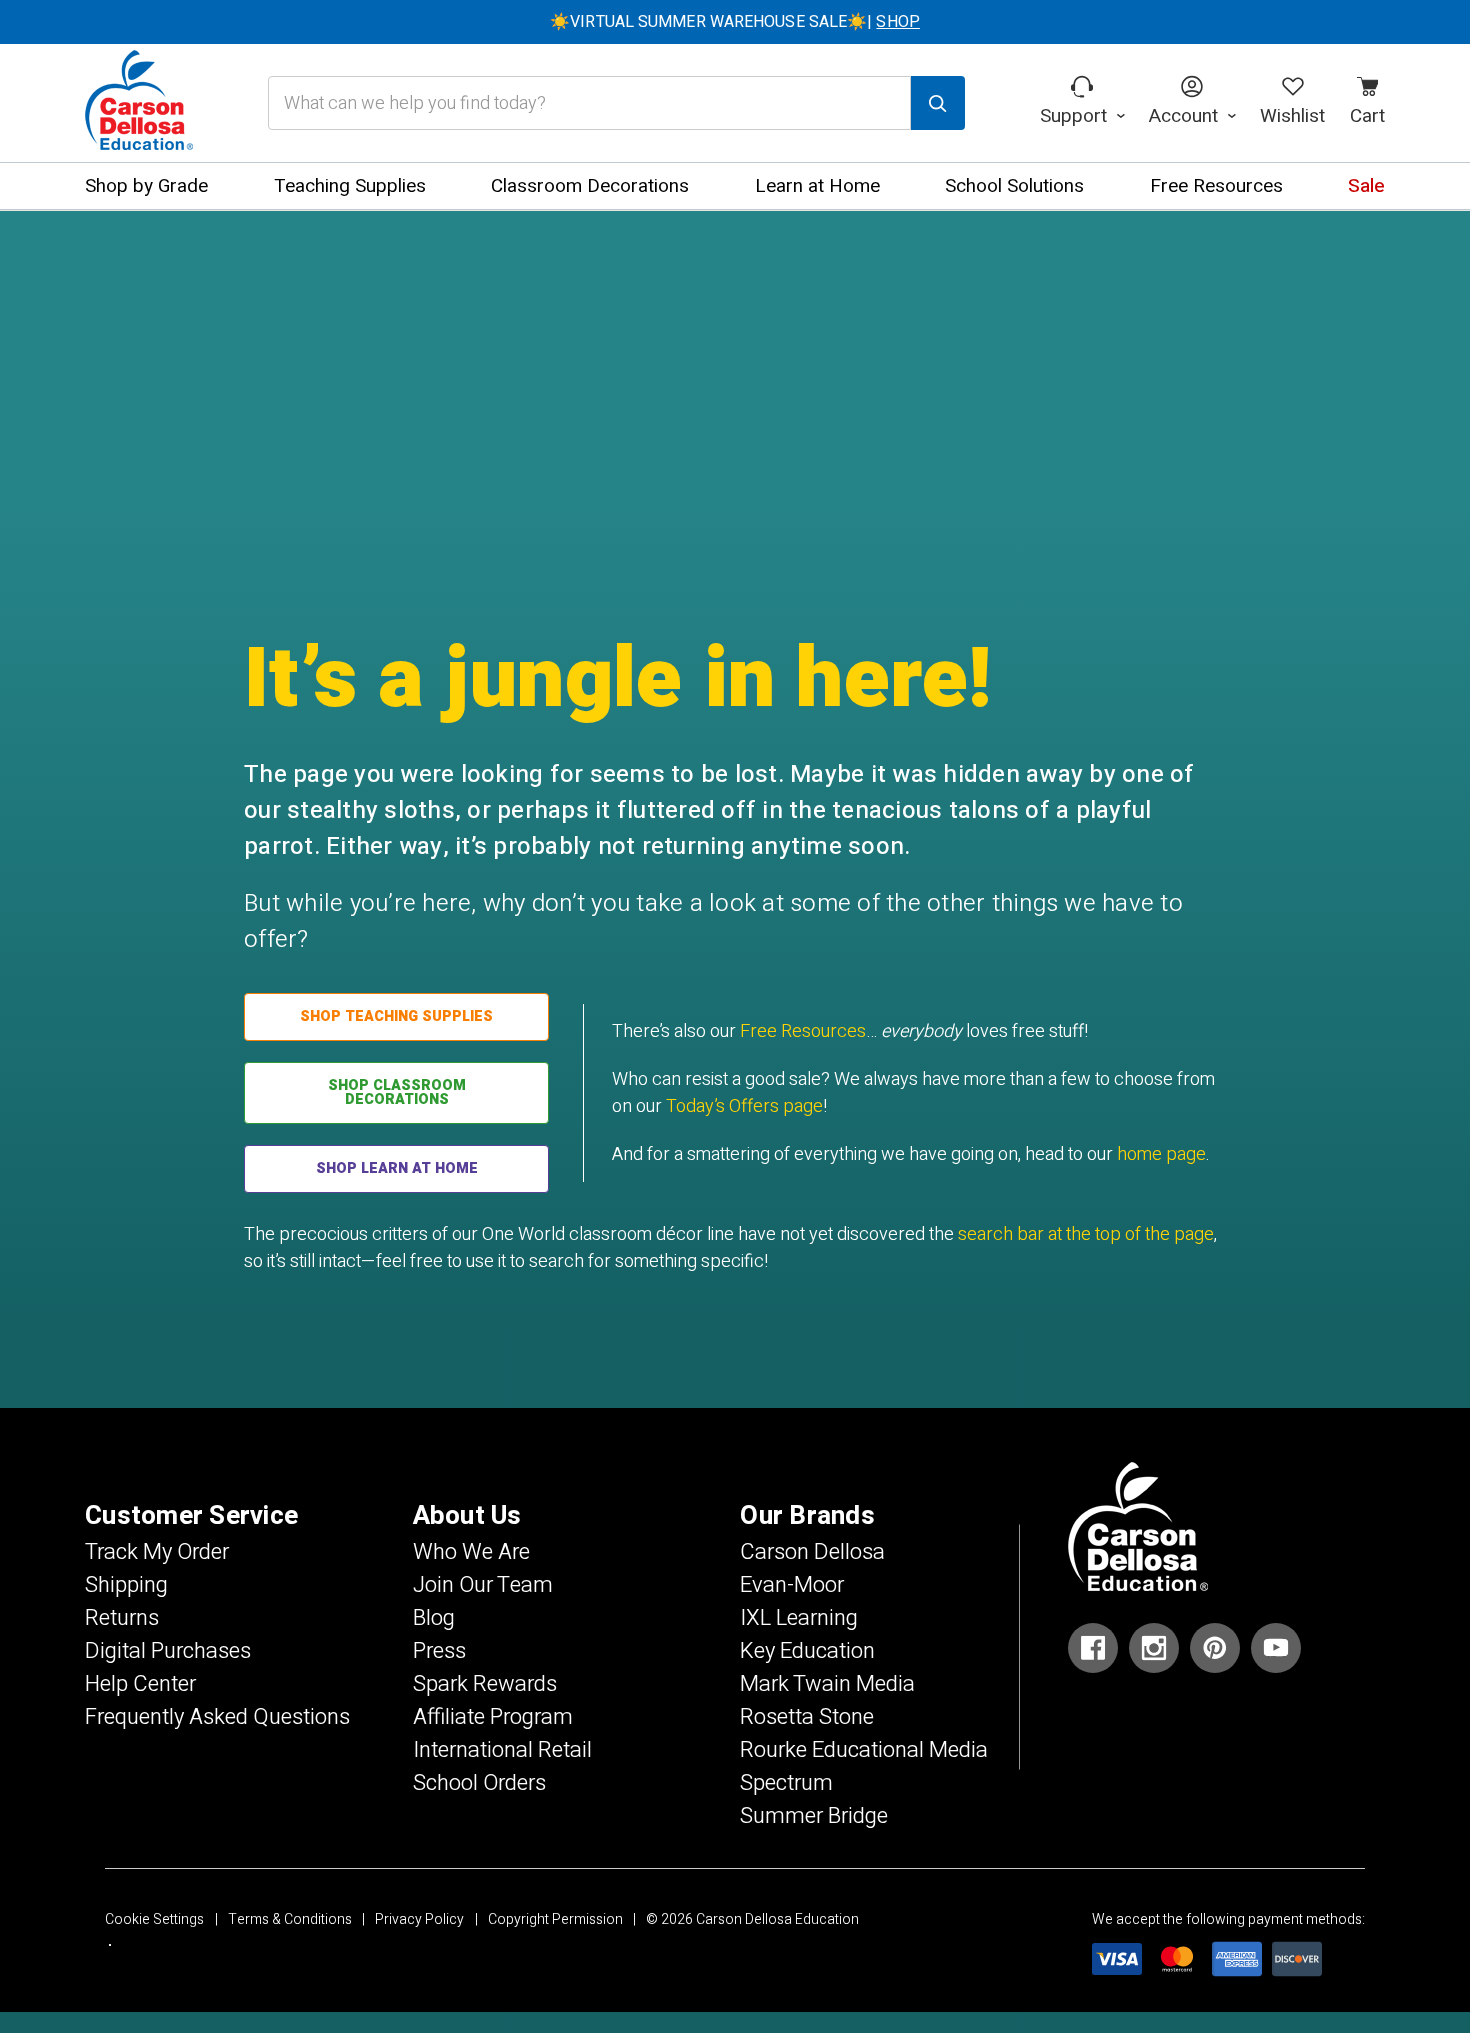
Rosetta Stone (807, 1717)
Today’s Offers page (744, 1106)
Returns (122, 1618)
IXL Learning (799, 1618)
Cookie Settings (154, 1919)
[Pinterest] (1215, 1648)
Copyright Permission (555, 1919)
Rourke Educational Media (864, 1750)
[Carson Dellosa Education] (139, 103)
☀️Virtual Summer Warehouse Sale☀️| (735, 22)
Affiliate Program (493, 1717)
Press (439, 1651)
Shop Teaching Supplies (396, 1016)
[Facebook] (1093, 1648)
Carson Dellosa (812, 1552)
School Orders (479, 1783)
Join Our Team (483, 1585)
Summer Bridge (814, 1816)
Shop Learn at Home (397, 1168)
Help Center (140, 1684)
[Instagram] (1154, 1648)
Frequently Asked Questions (217, 1717)
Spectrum (786, 1783)
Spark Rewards (485, 1684)
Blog (434, 1618)
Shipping (126, 1585)
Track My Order (157, 1552)
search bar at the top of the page (1086, 1234)
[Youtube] (1276, 1648)
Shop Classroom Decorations (397, 1092)
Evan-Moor (792, 1585)
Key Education (807, 1651)
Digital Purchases (168, 1651)
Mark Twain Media (827, 1684)
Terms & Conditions (290, 1919)
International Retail (502, 1750)
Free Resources (803, 1031)
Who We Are (471, 1552)
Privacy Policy (419, 1919)
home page (1161, 1154)
